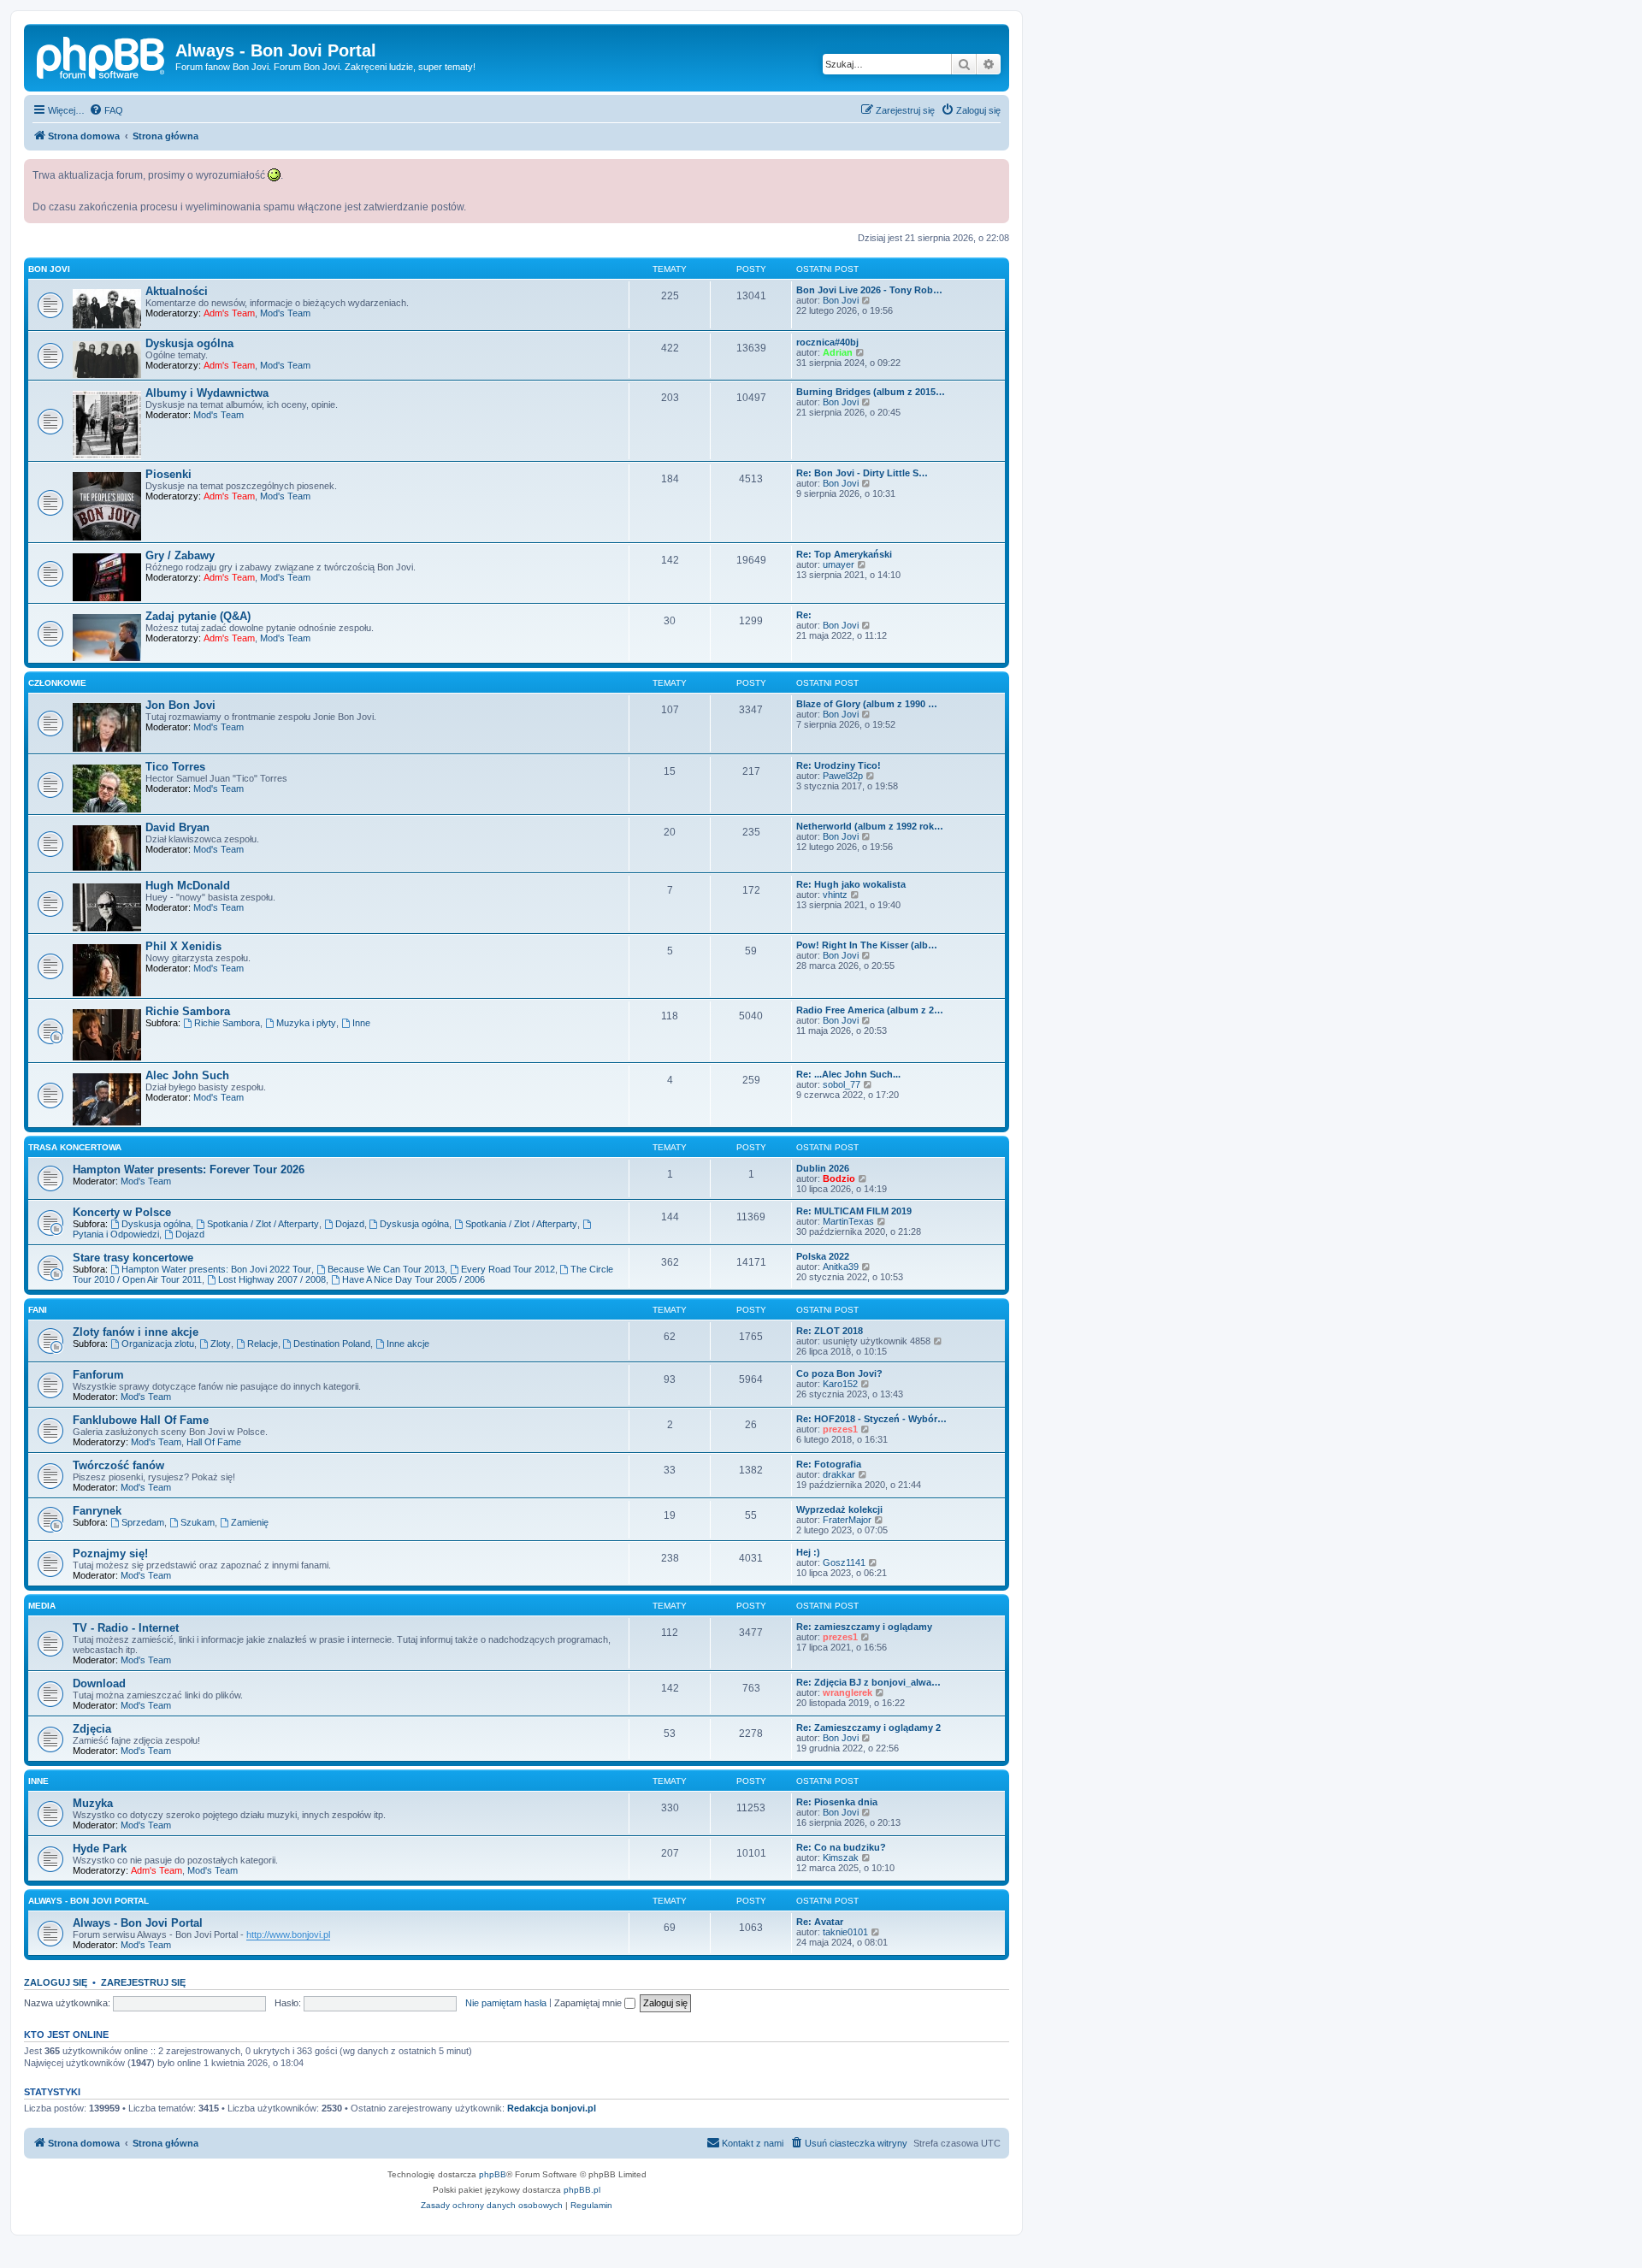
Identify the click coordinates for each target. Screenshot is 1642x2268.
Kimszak (841, 1858)
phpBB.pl (582, 2190)
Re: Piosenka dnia (837, 1802)
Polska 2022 (823, 1256)
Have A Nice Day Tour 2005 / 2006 (413, 1279)
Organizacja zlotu (158, 1344)
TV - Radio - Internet (126, 1628)
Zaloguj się (56, 1982)
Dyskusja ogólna (189, 343)
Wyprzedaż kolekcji (839, 1509)
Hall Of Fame (214, 1442)
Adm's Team (229, 313)
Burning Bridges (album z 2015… (871, 392)
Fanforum (98, 1375)
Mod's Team (285, 313)
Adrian (838, 352)
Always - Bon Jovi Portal (89, 1901)
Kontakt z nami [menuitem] (753, 2143)
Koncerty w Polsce (122, 1212)
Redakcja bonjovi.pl (552, 2108)
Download (99, 1683)
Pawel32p (843, 776)
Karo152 (840, 1384)
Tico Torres (175, 767)
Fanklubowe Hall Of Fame (141, 1420)
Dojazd (350, 1224)
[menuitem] (106, 110)
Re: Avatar (820, 1922)
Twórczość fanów (118, 1465)
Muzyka (93, 1803)
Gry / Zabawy (180, 555)
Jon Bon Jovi (180, 705)
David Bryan (177, 827)
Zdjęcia (92, 1729)
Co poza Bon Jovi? (839, 1373)
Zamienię (250, 1522)
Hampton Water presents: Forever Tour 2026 (189, 1169)
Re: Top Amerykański (844, 554)
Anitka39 (841, 1267)
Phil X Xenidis (183, 946)
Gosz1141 (844, 1562)
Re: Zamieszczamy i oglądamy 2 (868, 1728)
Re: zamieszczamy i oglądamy (864, 1627)
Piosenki (168, 474)
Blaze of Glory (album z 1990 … (867, 704)
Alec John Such (187, 1075)
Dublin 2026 (823, 1168)
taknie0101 (845, 1932)
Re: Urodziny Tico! (839, 765)
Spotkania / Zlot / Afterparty (263, 1224)
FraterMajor (847, 1520)
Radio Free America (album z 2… (870, 1010)
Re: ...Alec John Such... (848, 1074)
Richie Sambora (188, 1011)
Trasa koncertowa (75, 1147)
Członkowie (57, 683)
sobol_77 (842, 1084)
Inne (361, 1023)
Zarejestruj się (143, 1982)
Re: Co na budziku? (841, 1847)
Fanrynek (97, 1511)
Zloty (221, 1344)
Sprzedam (143, 1522)
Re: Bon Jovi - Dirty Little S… (862, 473)
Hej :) (808, 1552)
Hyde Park (100, 1849)
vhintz (835, 895)
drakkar (839, 1474)
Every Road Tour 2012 (508, 1269)
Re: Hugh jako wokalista (851, 884)
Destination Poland (332, 1344)
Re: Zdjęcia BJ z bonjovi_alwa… (868, 1682)
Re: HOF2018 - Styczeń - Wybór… (871, 1419)
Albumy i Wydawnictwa (207, 393)
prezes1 (840, 1429)
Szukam (198, 1522)
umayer (839, 564)
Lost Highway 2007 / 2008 (272, 1279)
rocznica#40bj (827, 342)
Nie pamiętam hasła (506, 2003)
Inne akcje (408, 1344)
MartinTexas (848, 1221)
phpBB (493, 2174)
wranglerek (848, 1692)
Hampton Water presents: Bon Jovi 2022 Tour (216, 1269)
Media (42, 1606)
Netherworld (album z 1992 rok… (870, 826)
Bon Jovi (49, 269)
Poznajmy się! (110, 1553)
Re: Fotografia (829, 1464)
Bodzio (839, 1178)
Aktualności (177, 291)
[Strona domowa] (102, 56)
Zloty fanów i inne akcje (136, 1332)
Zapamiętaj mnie (589, 2003)
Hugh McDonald (188, 886)
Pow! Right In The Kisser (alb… (867, 945)
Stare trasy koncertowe (133, 1258)
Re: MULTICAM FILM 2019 (854, 1211)
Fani (38, 1310)
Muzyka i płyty (306, 1023)
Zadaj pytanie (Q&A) (198, 616)
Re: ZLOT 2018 (830, 1331)
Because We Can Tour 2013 (386, 1269)
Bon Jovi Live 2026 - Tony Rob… (869, 290)
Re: (804, 615)
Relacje (263, 1344)
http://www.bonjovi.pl (288, 1934)
